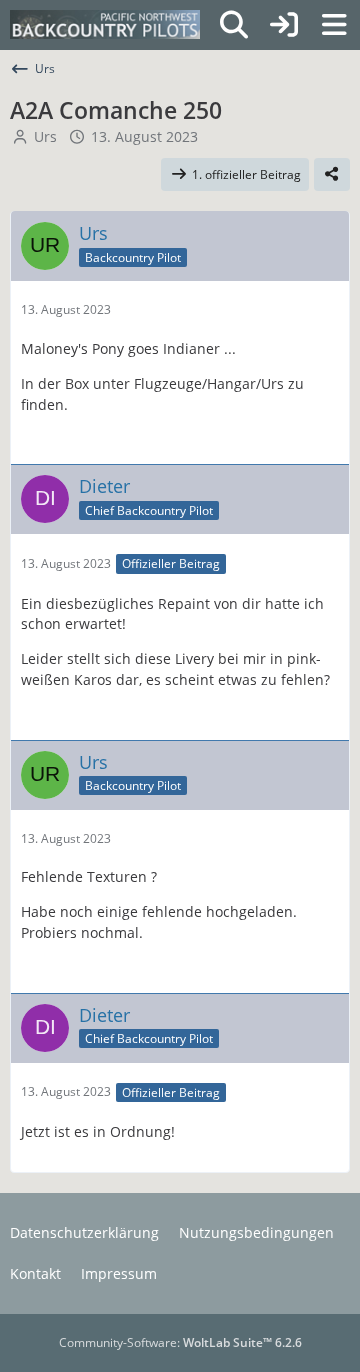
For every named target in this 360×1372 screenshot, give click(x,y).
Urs (45, 136)
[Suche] (234, 25)
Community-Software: (180, 1342)
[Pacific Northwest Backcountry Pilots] (105, 25)
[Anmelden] (284, 25)
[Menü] (334, 25)
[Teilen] (332, 175)
